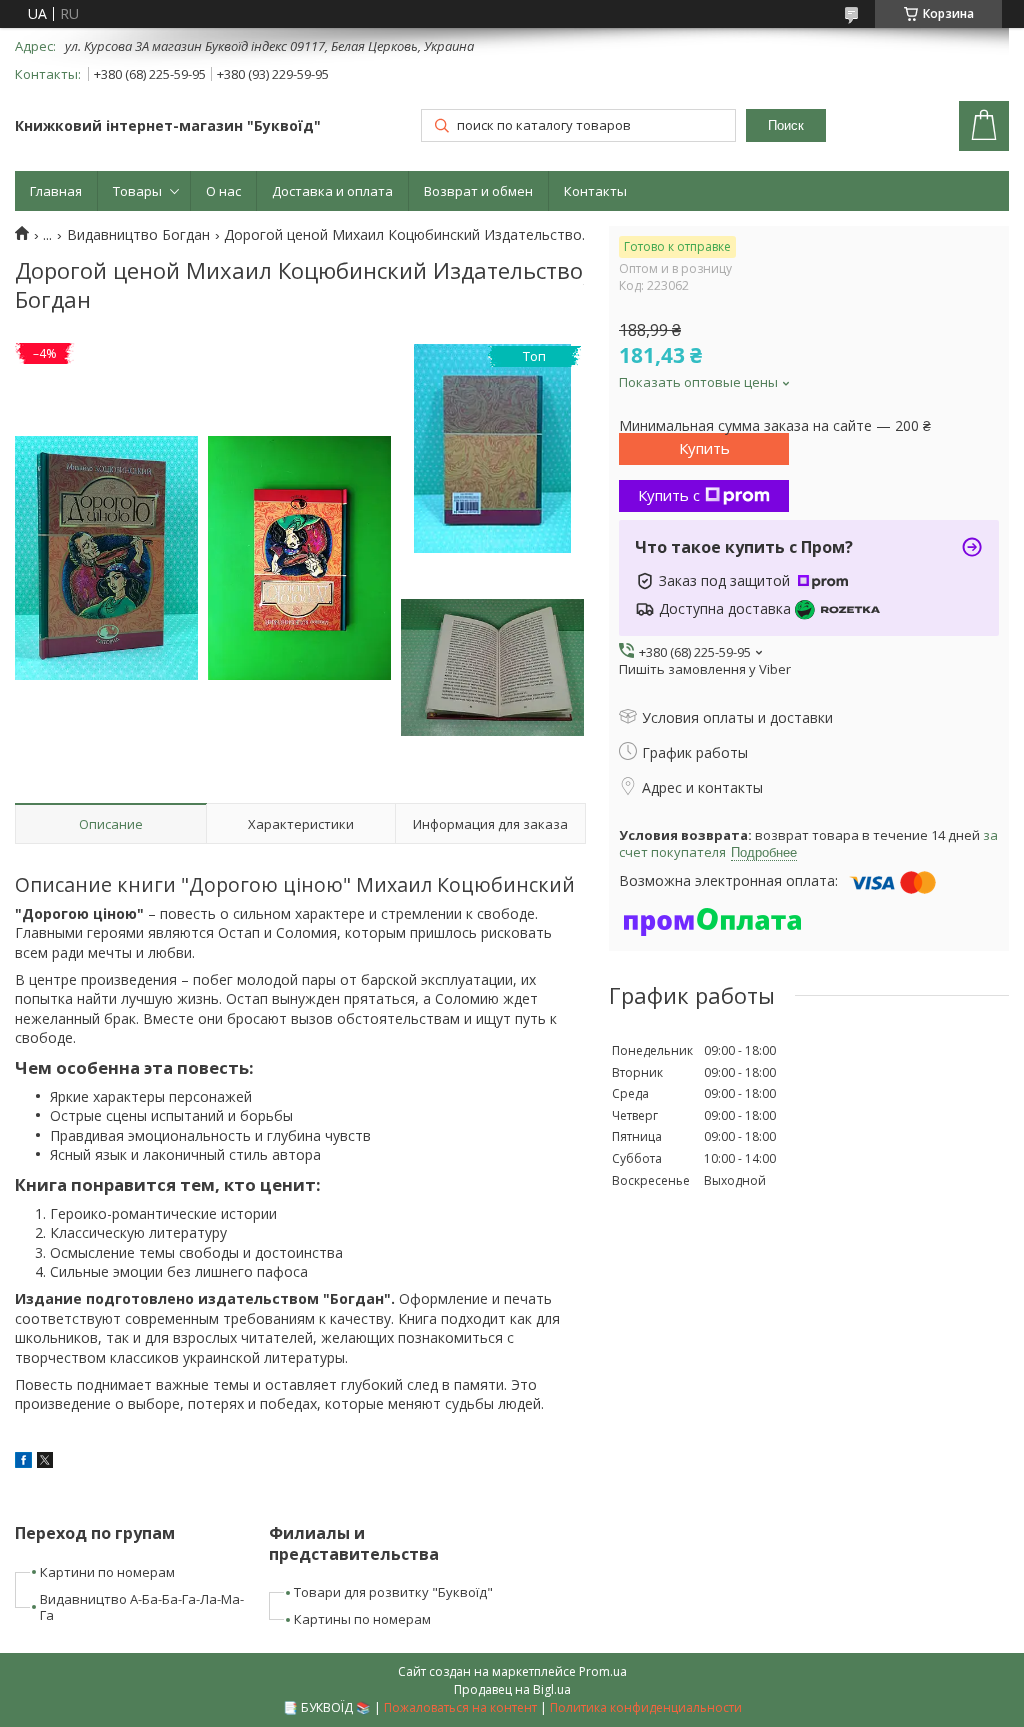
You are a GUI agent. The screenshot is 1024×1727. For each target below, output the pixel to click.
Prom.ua (603, 1671)
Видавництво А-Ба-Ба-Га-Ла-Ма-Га (142, 1607)
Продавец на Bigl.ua (512, 1689)
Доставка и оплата (332, 191)
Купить (704, 448)
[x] (45, 1462)
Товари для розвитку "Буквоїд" (393, 1592)
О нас (223, 191)
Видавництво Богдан (138, 235)
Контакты (595, 191)
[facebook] (23, 1462)
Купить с (669, 495)
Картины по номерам (362, 1619)
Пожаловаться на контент (460, 1707)
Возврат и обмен (478, 191)
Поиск (786, 125)
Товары (137, 191)
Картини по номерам (107, 1572)
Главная (56, 191)
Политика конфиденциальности (646, 1707)
